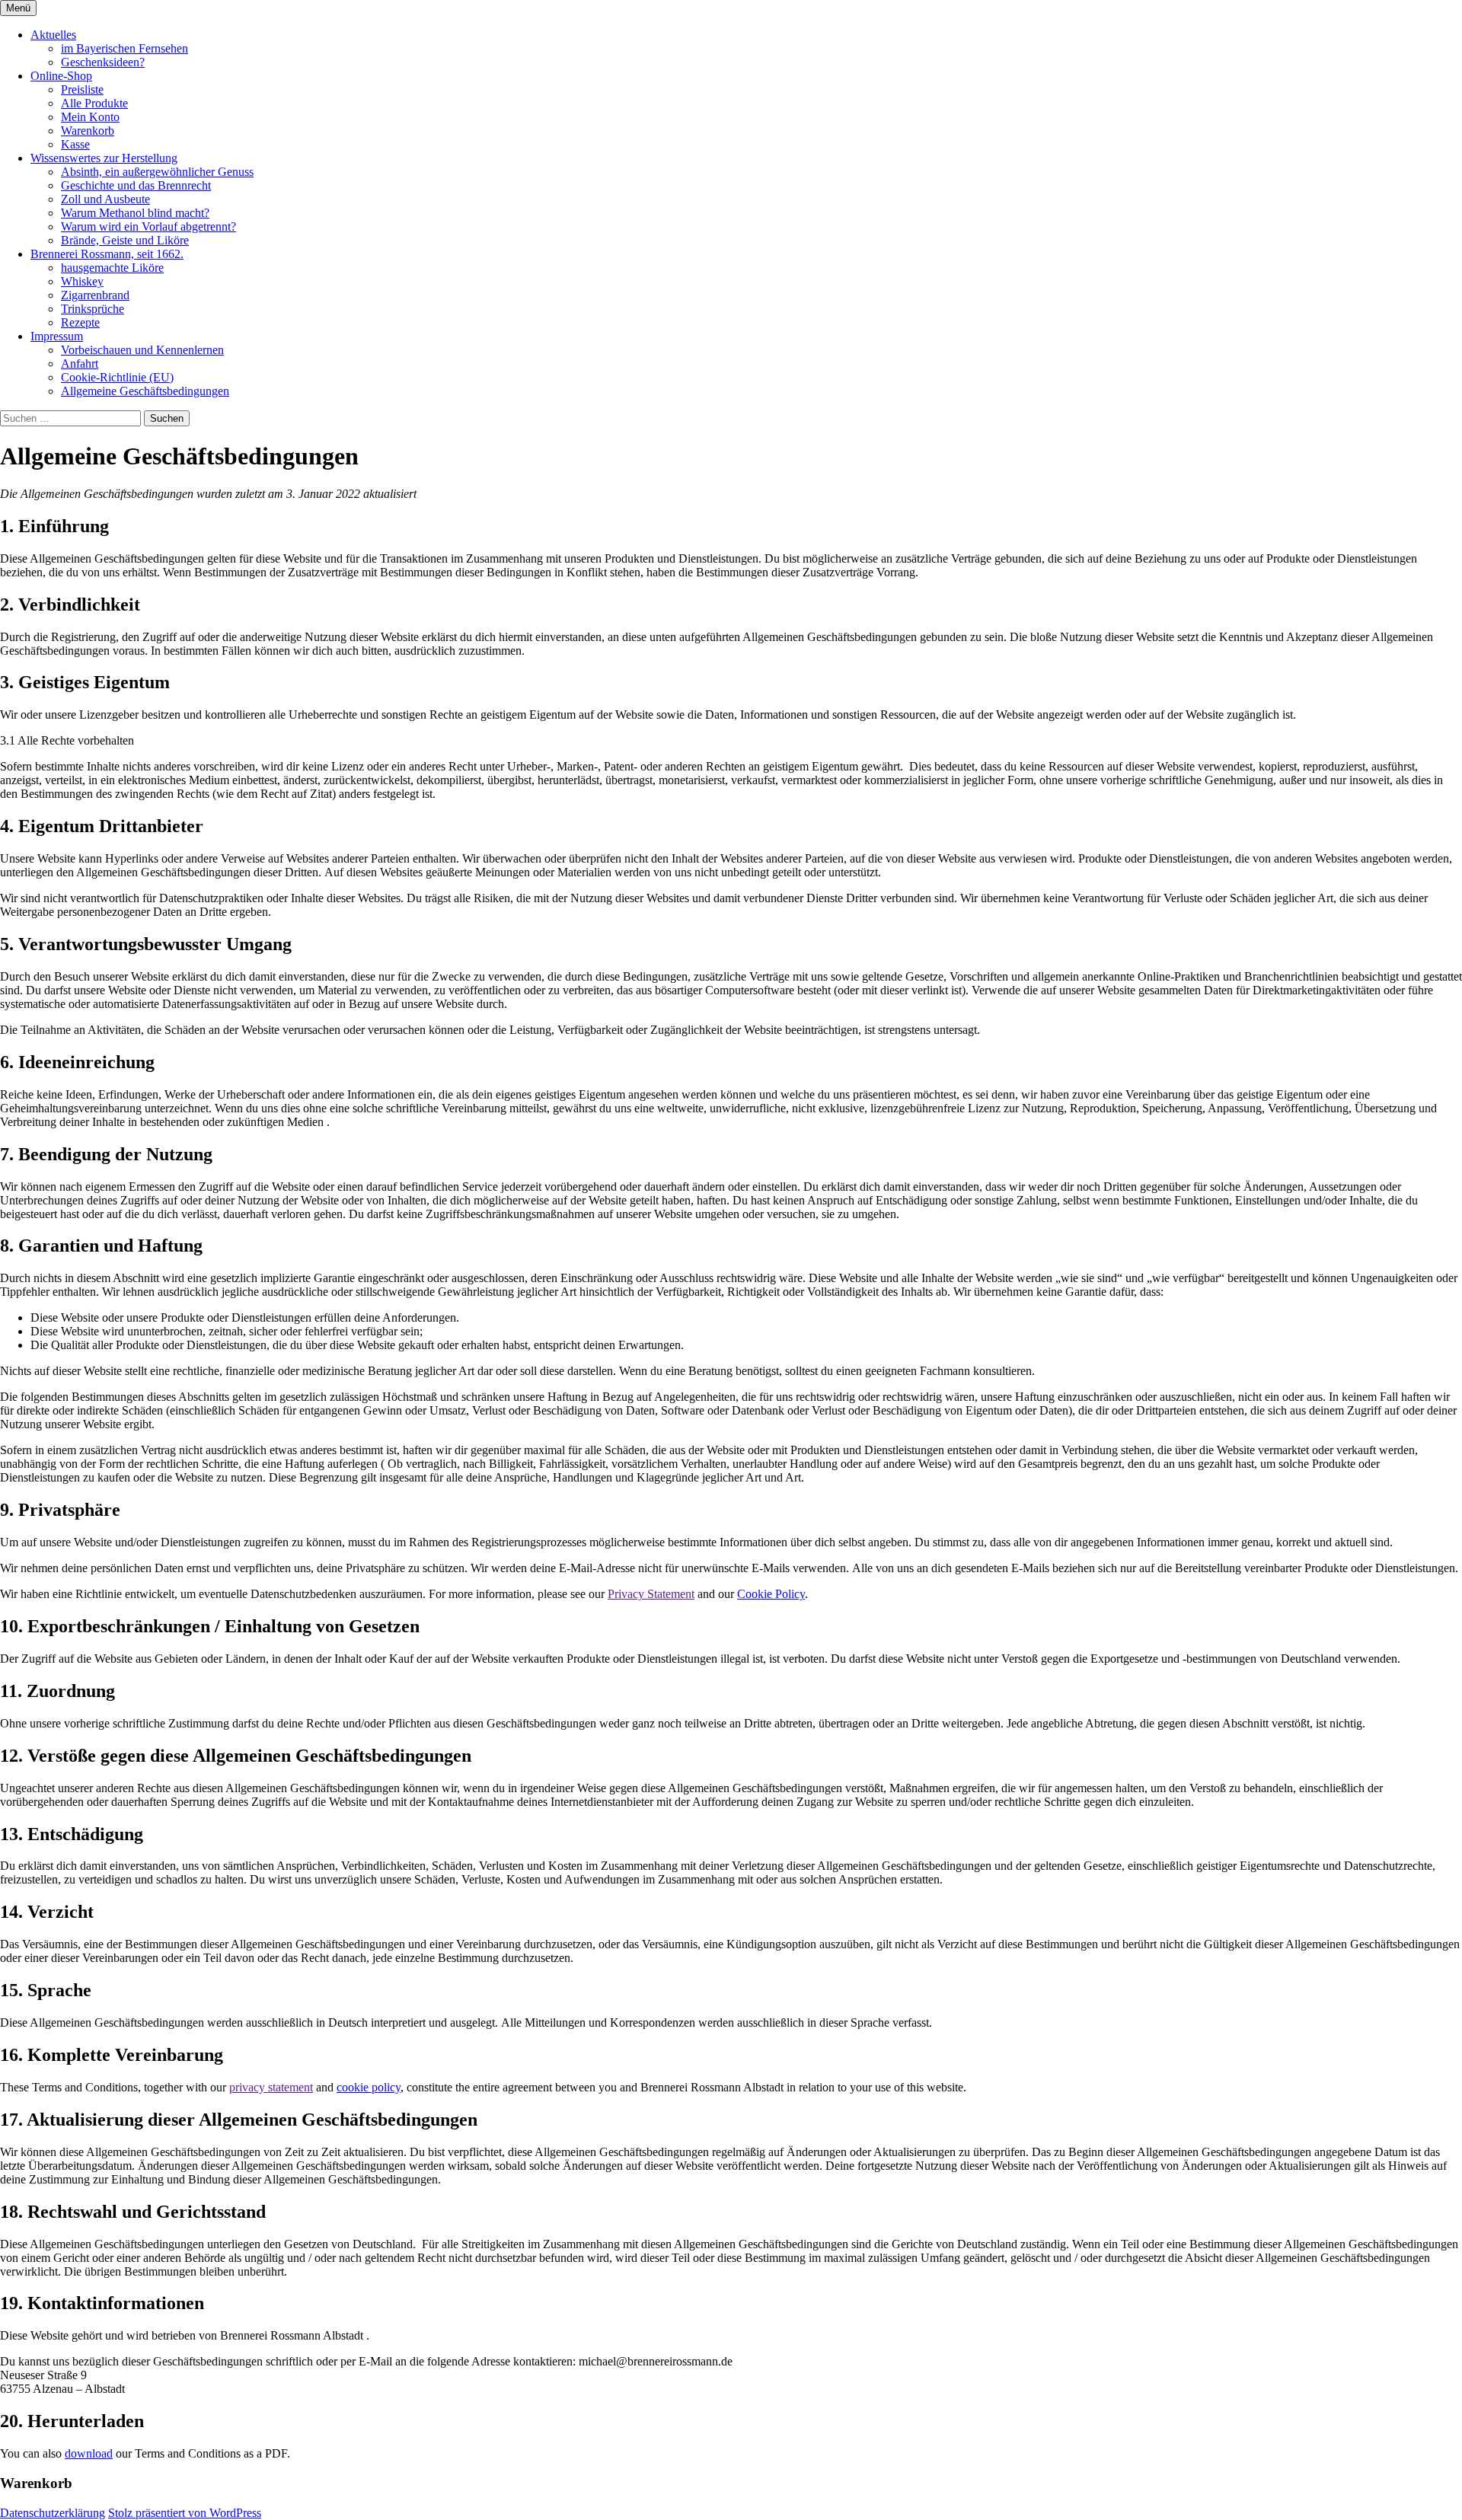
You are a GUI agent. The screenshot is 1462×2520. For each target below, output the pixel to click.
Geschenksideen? (103, 62)
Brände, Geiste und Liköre (125, 240)
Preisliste (82, 89)
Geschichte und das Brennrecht (136, 185)
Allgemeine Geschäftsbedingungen (145, 391)
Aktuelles (53, 35)
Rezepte (80, 322)
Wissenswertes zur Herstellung (104, 158)
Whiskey (82, 281)
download (89, 2453)
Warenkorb (88, 131)
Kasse (75, 144)
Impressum (57, 336)
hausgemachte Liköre (112, 268)
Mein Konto (90, 117)
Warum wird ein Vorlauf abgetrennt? (148, 226)
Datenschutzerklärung (53, 2513)
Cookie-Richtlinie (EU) (117, 377)
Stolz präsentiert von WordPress (185, 2513)
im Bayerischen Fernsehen (124, 48)
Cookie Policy (771, 1594)
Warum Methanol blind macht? (135, 213)
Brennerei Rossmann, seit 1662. (107, 254)
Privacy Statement (651, 1594)
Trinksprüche (93, 309)
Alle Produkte (94, 103)
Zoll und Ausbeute (105, 199)
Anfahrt (80, 364)
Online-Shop (61, 76)
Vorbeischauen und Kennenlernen (142, 350)
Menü (18, 8)
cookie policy (369, 2087)
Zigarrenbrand (95, 295)
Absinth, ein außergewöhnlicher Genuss (157, 172)
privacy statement (271, 2087)
